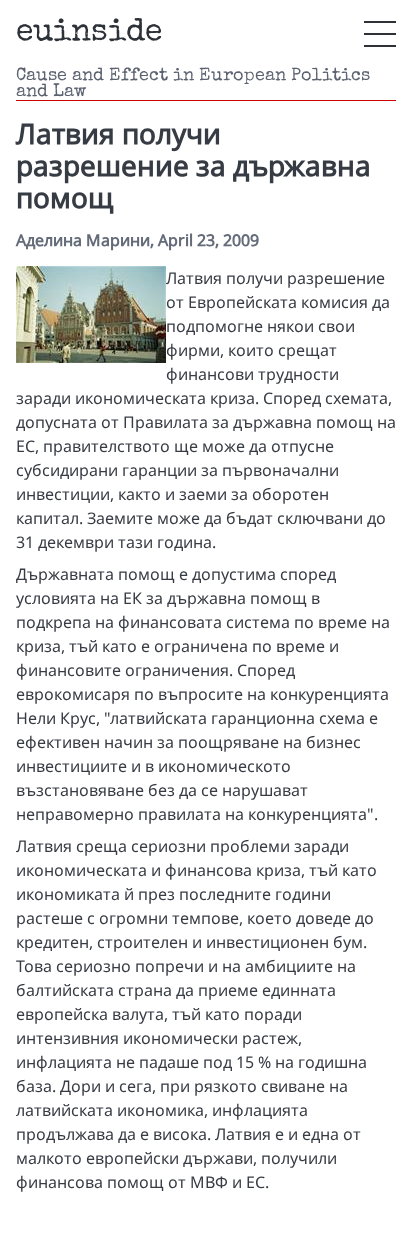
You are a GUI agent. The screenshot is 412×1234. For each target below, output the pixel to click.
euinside (89, 33)
